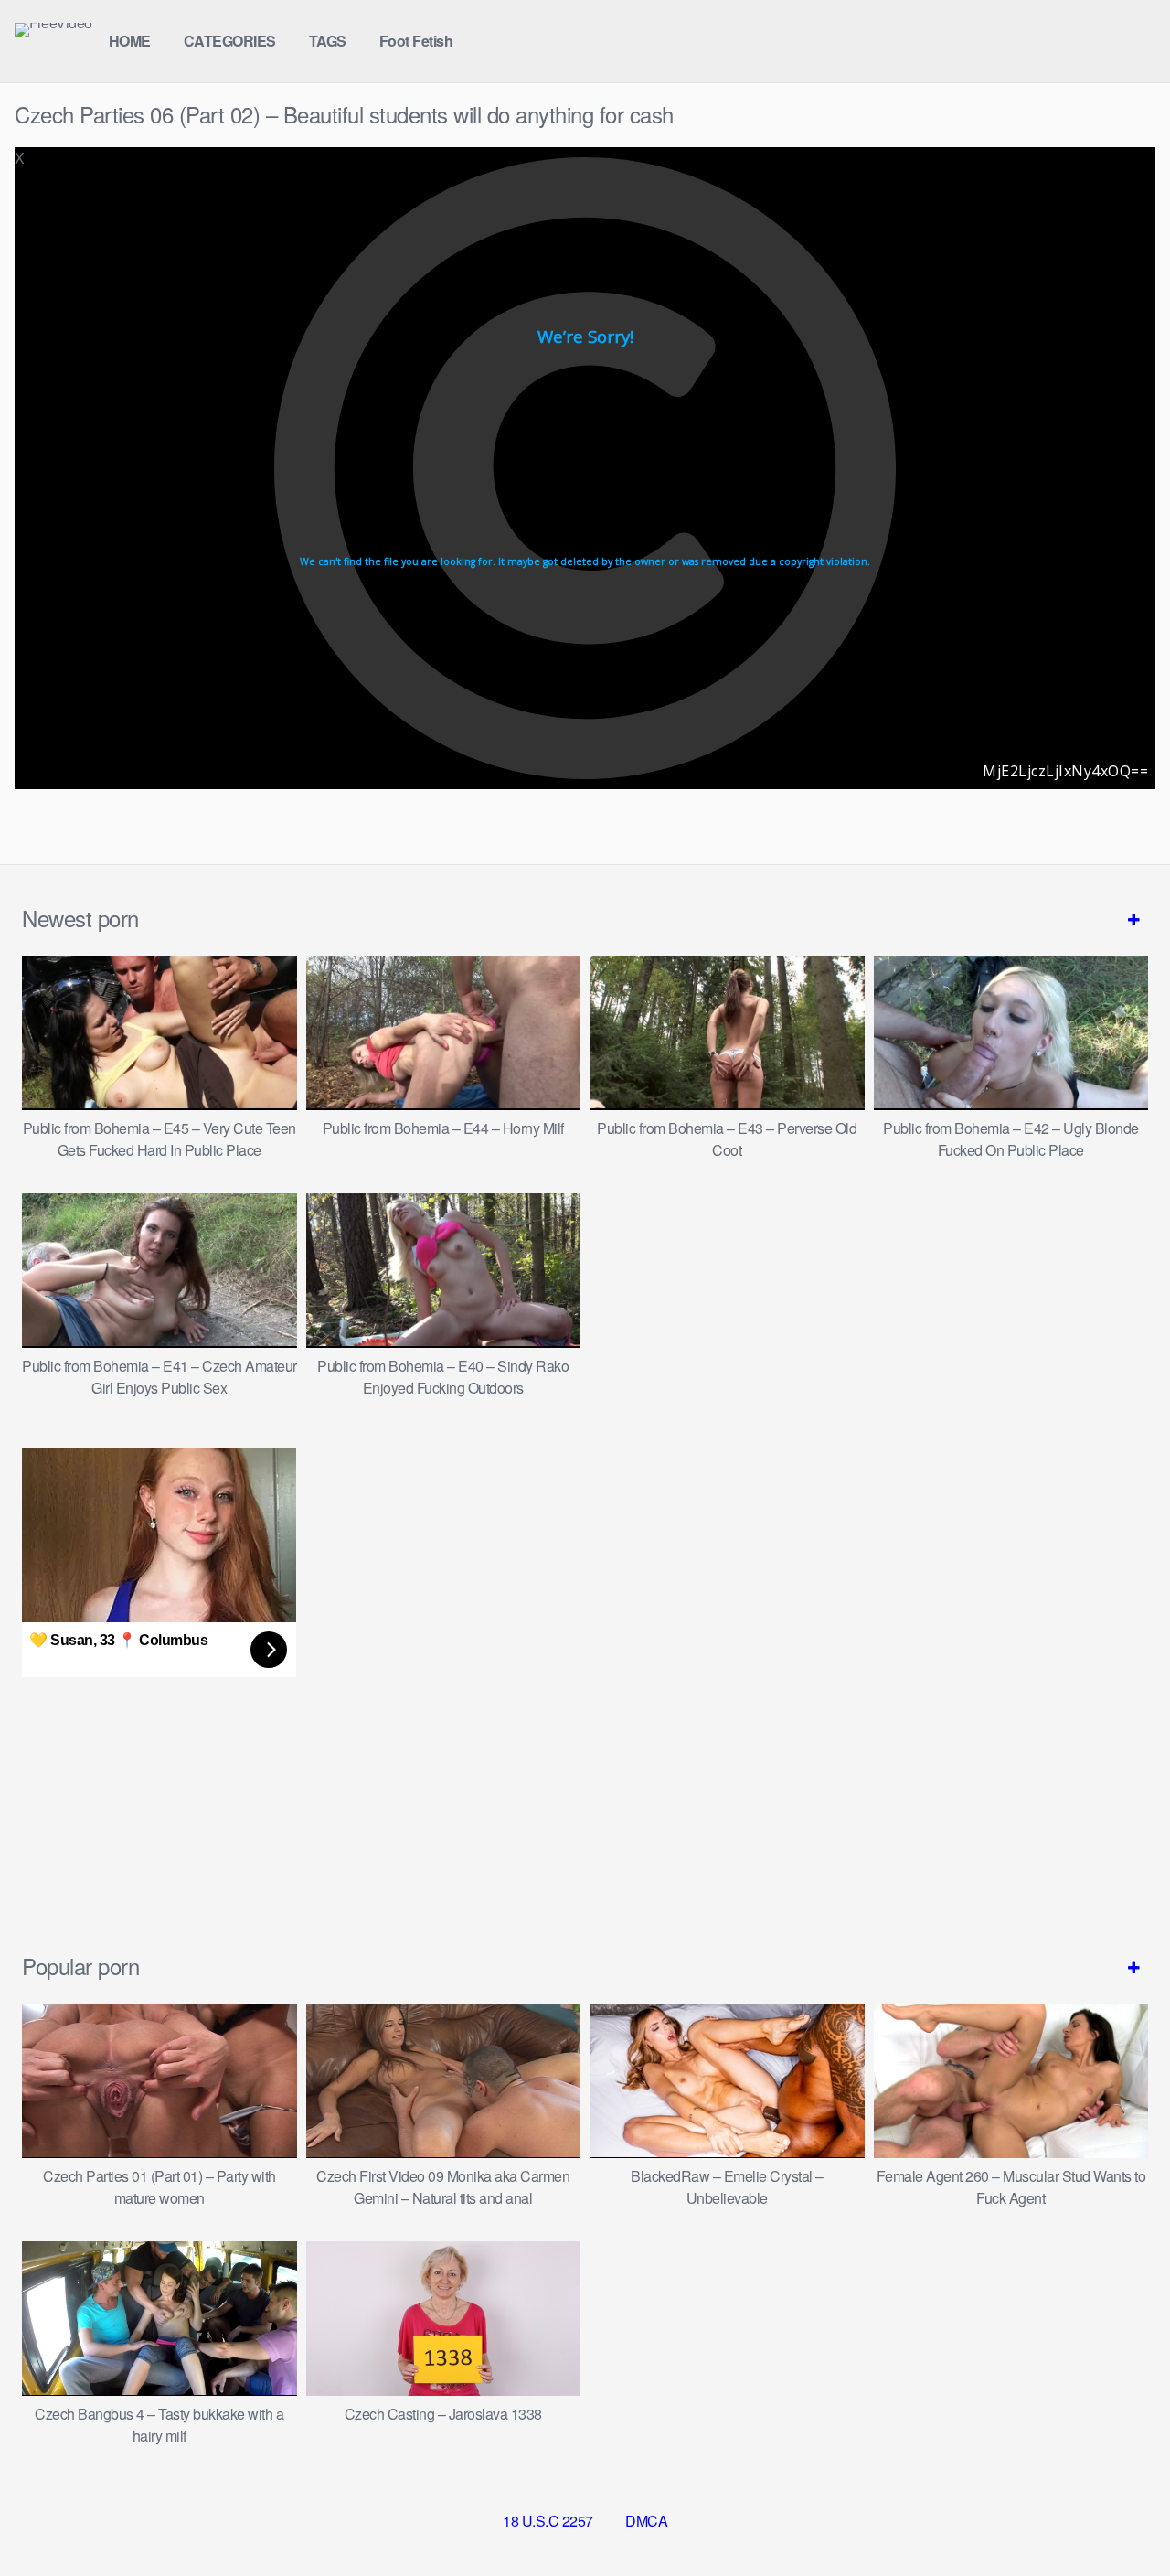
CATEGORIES (230, 41)
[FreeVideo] (53, 30)
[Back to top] (1120, 2517)
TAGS (328, 41)
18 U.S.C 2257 (548, 2521)
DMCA (646, 2521)
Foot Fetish (416, 41)
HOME (130, 41)
